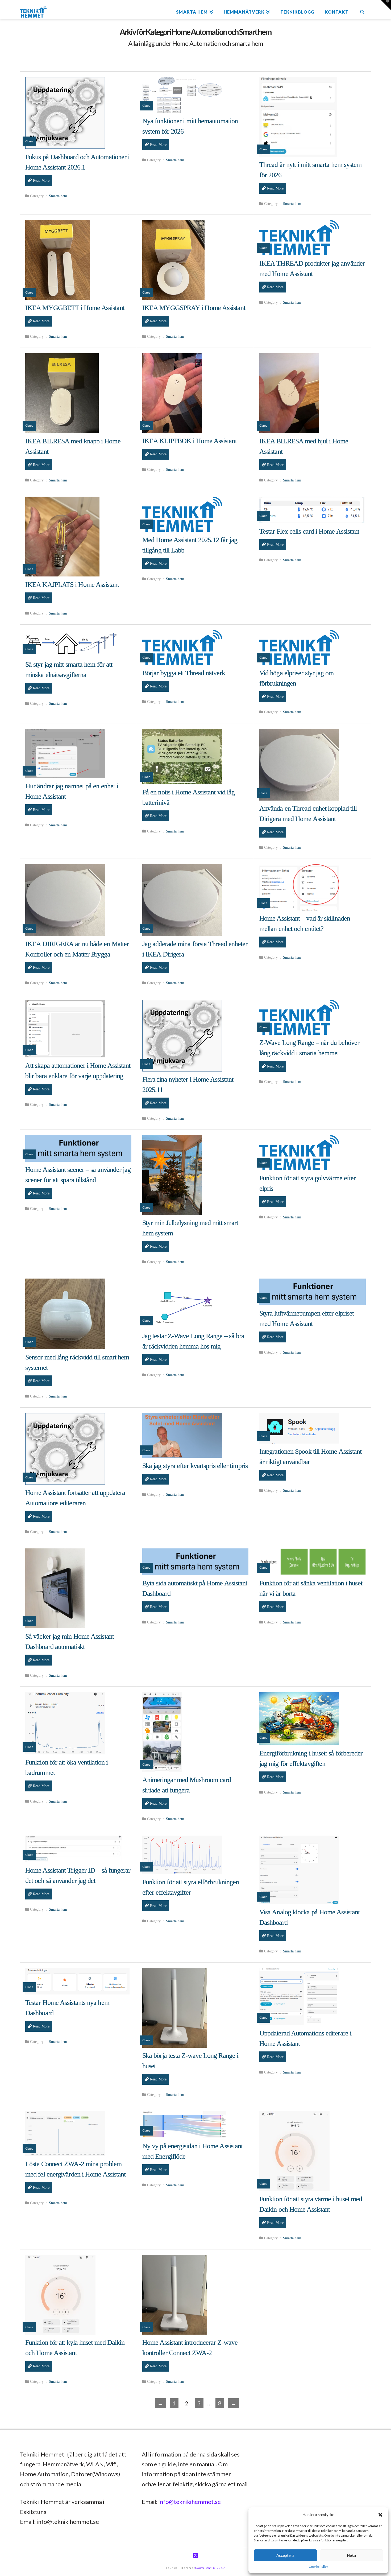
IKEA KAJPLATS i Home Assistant (72, 585)
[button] (380, 2515)
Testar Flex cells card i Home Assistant (309, 531)
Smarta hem (58, 196)
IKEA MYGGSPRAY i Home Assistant (194, 308)
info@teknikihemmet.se (190, 2502)
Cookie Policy (318, 2567)
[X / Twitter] (195, 2555)
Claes (29, 141)
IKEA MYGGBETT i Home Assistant (75, 308)
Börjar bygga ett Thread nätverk (184, 673)
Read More (41, 181)
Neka (351, 2555)
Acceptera (285, 2555)
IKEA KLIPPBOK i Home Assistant (190, 441)
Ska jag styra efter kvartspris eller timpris (195, 1466)
